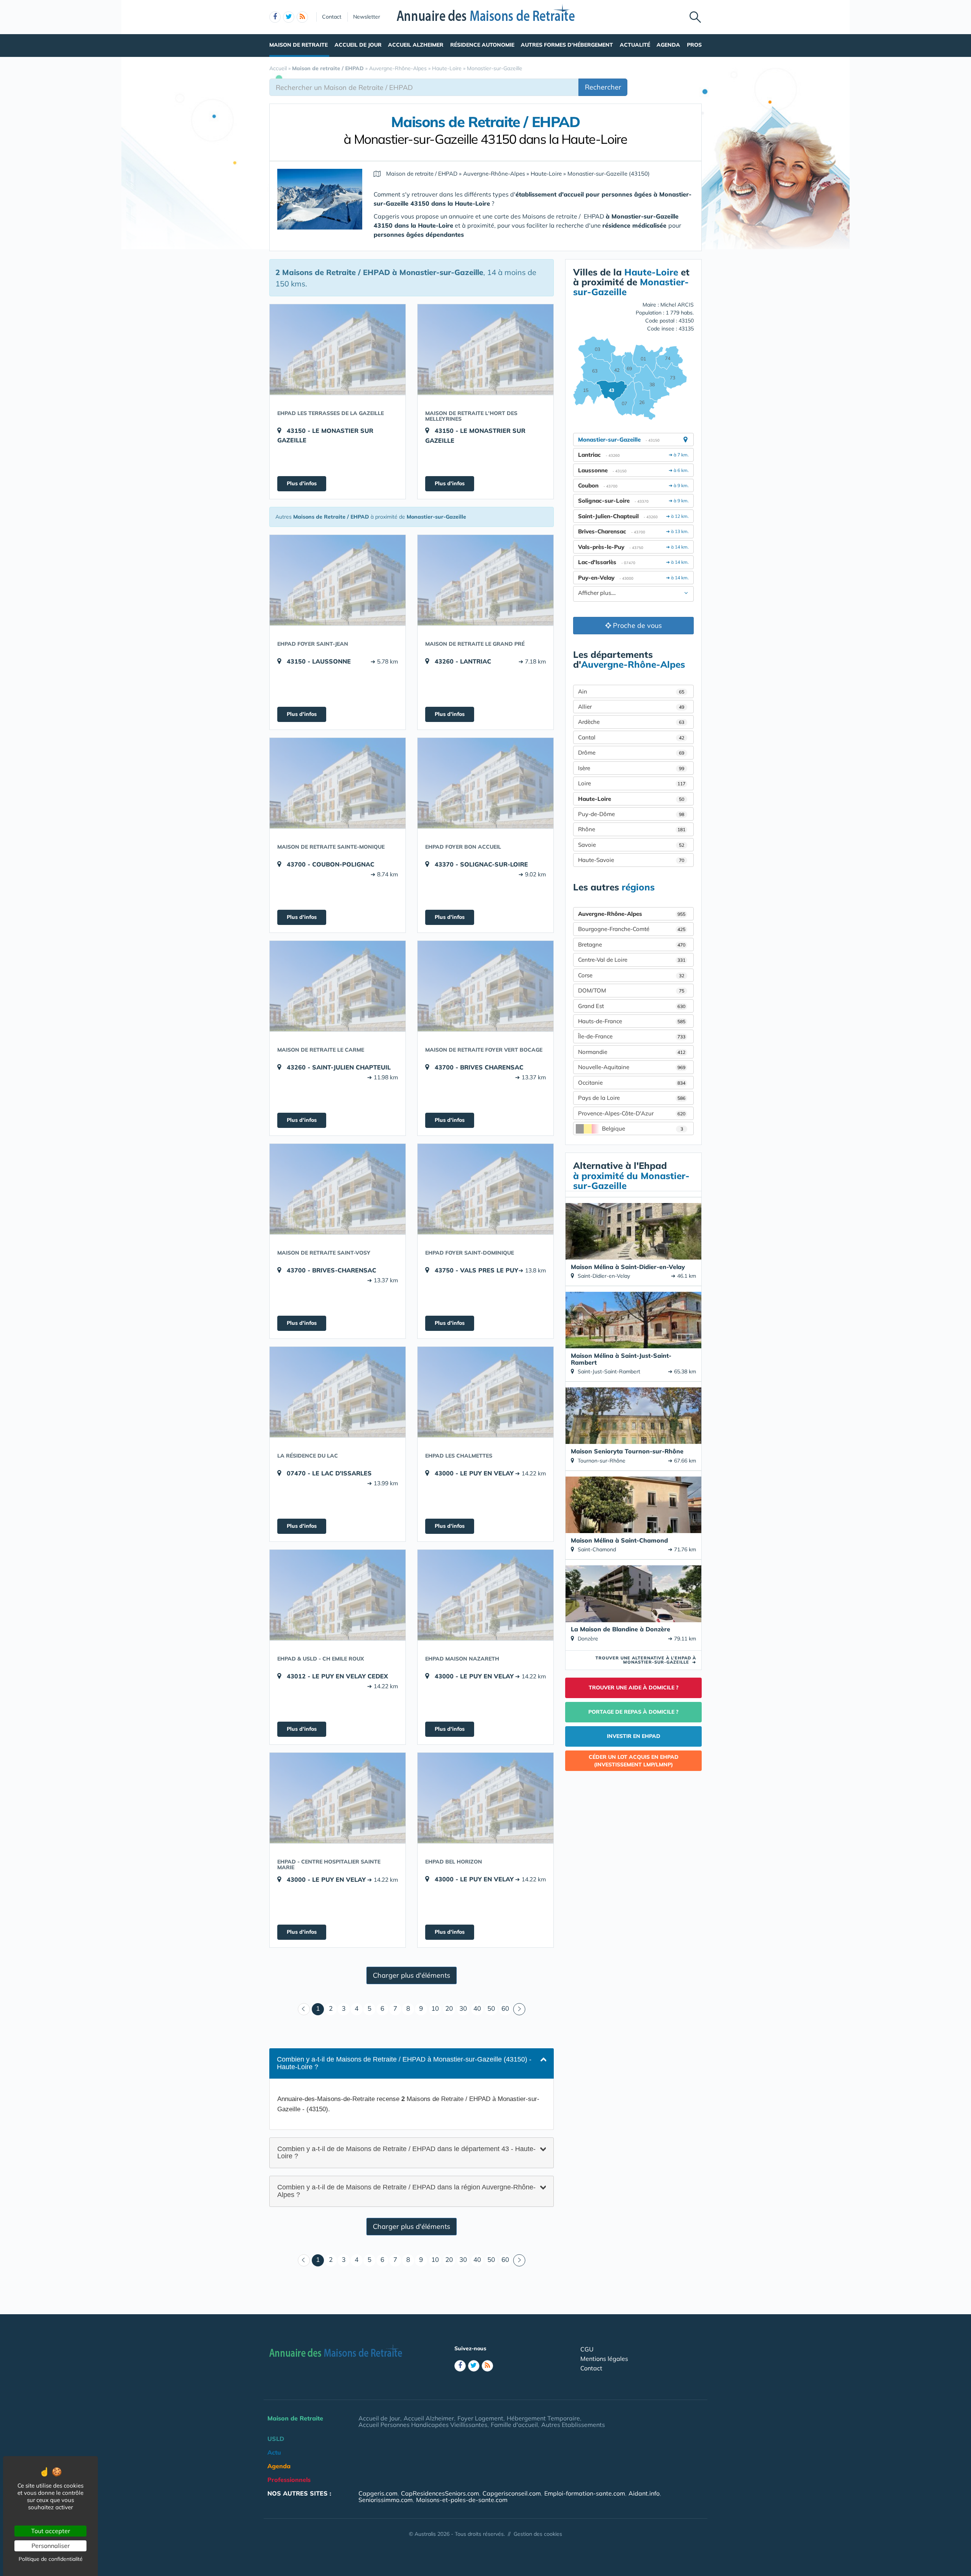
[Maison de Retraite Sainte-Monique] (338, 783)
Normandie (632, 1052)
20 (449, 2008)
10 (435, 2008)
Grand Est (632, 1006)
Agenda (668, 45)
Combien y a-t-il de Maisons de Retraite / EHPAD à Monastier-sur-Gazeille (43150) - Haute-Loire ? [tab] (404, 2063)
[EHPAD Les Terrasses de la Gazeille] (338, 349)
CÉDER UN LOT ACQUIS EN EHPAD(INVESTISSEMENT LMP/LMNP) (634, 1761)
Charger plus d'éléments (412, 1975)
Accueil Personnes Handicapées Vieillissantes (423, 2425)
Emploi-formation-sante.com (585, 2493)
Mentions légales (604, 2359)
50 (491, 2008)
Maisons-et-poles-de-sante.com (462, 2500)
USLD (276, 2439)
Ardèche (631, 722)
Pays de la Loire (632, 1098)
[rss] (302, 17)
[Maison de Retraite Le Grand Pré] (485, 580)
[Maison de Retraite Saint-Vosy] (338, 1189)
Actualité (635, 45)
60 (505, 2008)
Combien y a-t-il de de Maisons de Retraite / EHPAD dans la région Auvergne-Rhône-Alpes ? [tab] (406, 2191)
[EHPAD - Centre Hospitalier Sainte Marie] (338, 1798)
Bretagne (632, 944)
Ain (631, 691)
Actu (274, 2452)
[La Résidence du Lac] (338, 1392)
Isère (631, 768)
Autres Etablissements (573, 2425)
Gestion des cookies (538, 2534)
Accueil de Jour (358, 45)
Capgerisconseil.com (512, 2493)
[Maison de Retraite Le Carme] (338, 986)
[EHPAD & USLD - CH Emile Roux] (338, 1595)
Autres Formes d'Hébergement (567, 45)
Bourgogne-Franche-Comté (632, 929)
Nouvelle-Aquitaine (632, 1067)
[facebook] (275, 17)
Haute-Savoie (631, 860)
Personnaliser (51, 2546)
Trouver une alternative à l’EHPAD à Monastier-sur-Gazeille (646, 1660)
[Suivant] (519, 2009)
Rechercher (603, 87)
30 (463, 2008)
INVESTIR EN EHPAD (634, 1736)
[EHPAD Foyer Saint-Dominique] (485, 1189)
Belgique (643, 1128)
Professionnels (289, 2480)
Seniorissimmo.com (386, 2500)
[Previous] (304, 2009)
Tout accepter (51, 2531)
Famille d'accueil (514, 2425)
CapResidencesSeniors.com (440, 2493)
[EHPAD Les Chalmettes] (485, 1392)
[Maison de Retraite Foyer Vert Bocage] (485, 986)
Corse (631, 975)
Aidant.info (644, 2493)
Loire (632, 783)
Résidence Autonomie (482, 45)
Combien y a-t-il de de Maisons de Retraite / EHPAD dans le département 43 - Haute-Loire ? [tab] (406, 2152)
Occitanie (632, 1083)
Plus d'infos (302, 483)
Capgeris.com (378, 2493)
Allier (631, 707)
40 (477, 2008)
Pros (694, 45)
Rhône (632, 829)
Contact (332, 17)
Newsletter (367, 17)
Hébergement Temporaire (543, 2418)
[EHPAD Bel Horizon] (485, 1798)
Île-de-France (632, 1036)
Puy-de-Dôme (631, 814)
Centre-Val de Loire (632, 960)
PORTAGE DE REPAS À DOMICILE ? (633, 1712)
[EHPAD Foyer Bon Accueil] (485, 783)
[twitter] (289, 17)
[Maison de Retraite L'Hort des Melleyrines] (485, 349)
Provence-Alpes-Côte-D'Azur (632, 1113)
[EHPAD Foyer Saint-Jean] (338, 580)
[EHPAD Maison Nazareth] (485, 1595)
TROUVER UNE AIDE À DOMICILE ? (634, 1687)
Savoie (631, 845)
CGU (587, 2349)
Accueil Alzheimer (416, 45)
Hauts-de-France (632, 1021)
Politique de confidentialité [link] (51, 2559)
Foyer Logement (480, 2418)
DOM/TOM (631, 990)
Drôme (631, 753)
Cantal (631, 737)
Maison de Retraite (299, 45)
